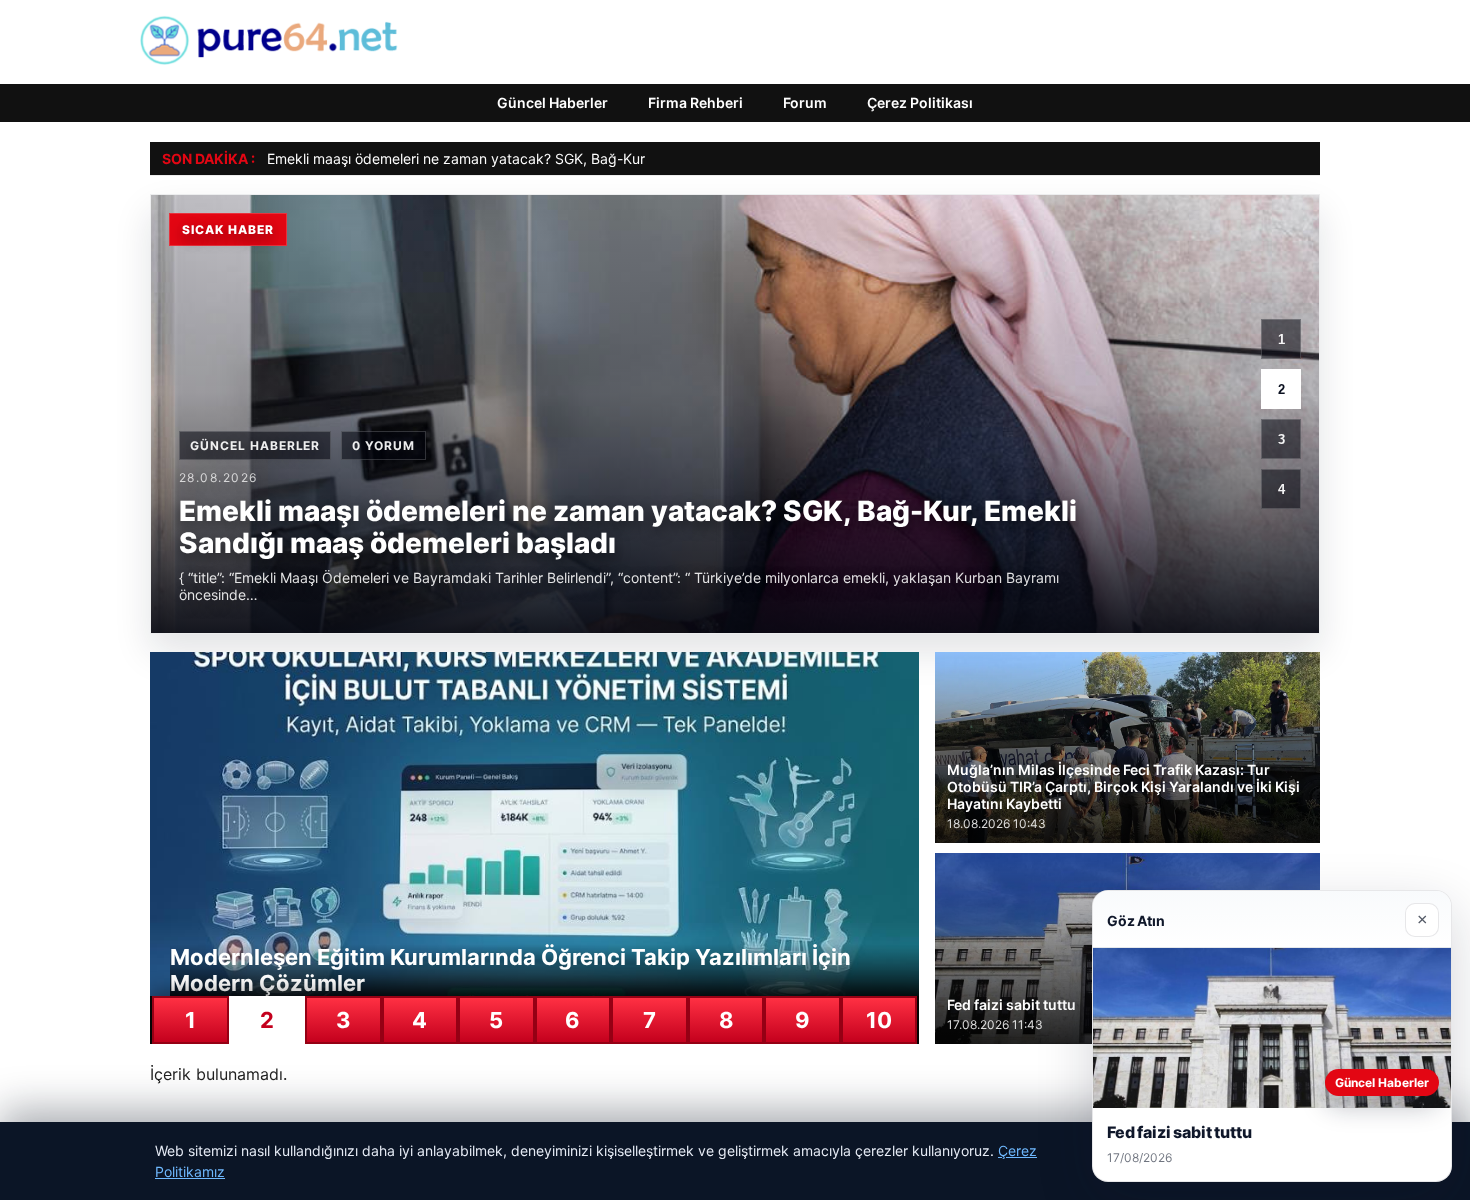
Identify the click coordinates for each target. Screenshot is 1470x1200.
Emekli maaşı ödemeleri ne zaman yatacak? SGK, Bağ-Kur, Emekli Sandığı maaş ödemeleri (560, 158)
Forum (805, 102)
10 (879, 1020)
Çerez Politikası (920, 102)
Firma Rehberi (695, 102)
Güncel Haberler (552, 102)
